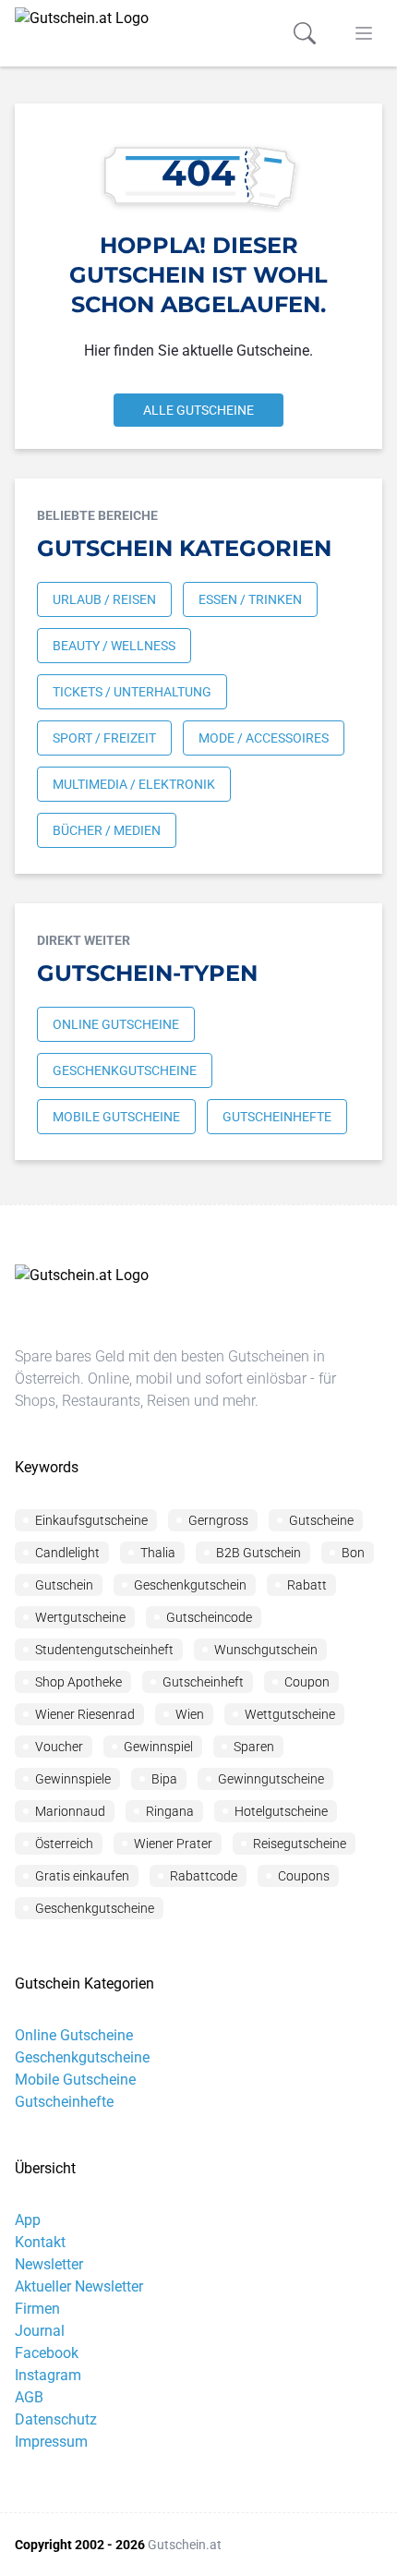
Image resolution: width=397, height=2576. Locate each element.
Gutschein (64, 1585)
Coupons (304, 1876)
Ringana (170, 1811)
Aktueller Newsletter (79, 2286)
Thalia (158, 1553)
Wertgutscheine (80, 1617)
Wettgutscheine (290, 1714)
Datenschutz (56, 2419)
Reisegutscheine (300, 1844)
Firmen (37, 2309)
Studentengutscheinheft (104, 1650)
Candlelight (67, 1553)
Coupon (307, 1682)
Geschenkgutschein (190, 1585)
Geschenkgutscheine (95, 1908)
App (28, 2220)
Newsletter (49, 2264)
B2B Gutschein (259, 1553)
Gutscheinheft (203, 1682)
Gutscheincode (209, 1617)
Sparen (254, 1747)
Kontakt (40, 2242)
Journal (40, 2331)
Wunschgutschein (266, 1650)
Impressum (51, 2442)
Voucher (59, 1747)
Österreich (64, 1844)
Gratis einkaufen (82, 1876)
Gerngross (218, 1520)
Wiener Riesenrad (85, 1714)
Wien (190, 1714)
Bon (353, 1553)
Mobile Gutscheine (75, 2080)
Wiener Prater (173, 1844)
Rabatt (307, 1585)
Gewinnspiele (73, 1779)
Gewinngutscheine (271, 1779)
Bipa (164, 1779)
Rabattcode (204, 1876)
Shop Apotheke (78, 1682)
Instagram (48, 2375)
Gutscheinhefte (64, 2102)
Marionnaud (70, 1811)
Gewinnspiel (158, 1747)
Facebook (47, 2353)
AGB (29, 2397)
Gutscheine (321, 1520)
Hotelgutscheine (281, 1811)
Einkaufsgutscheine (91, 1520)
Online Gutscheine (74, 2035)
